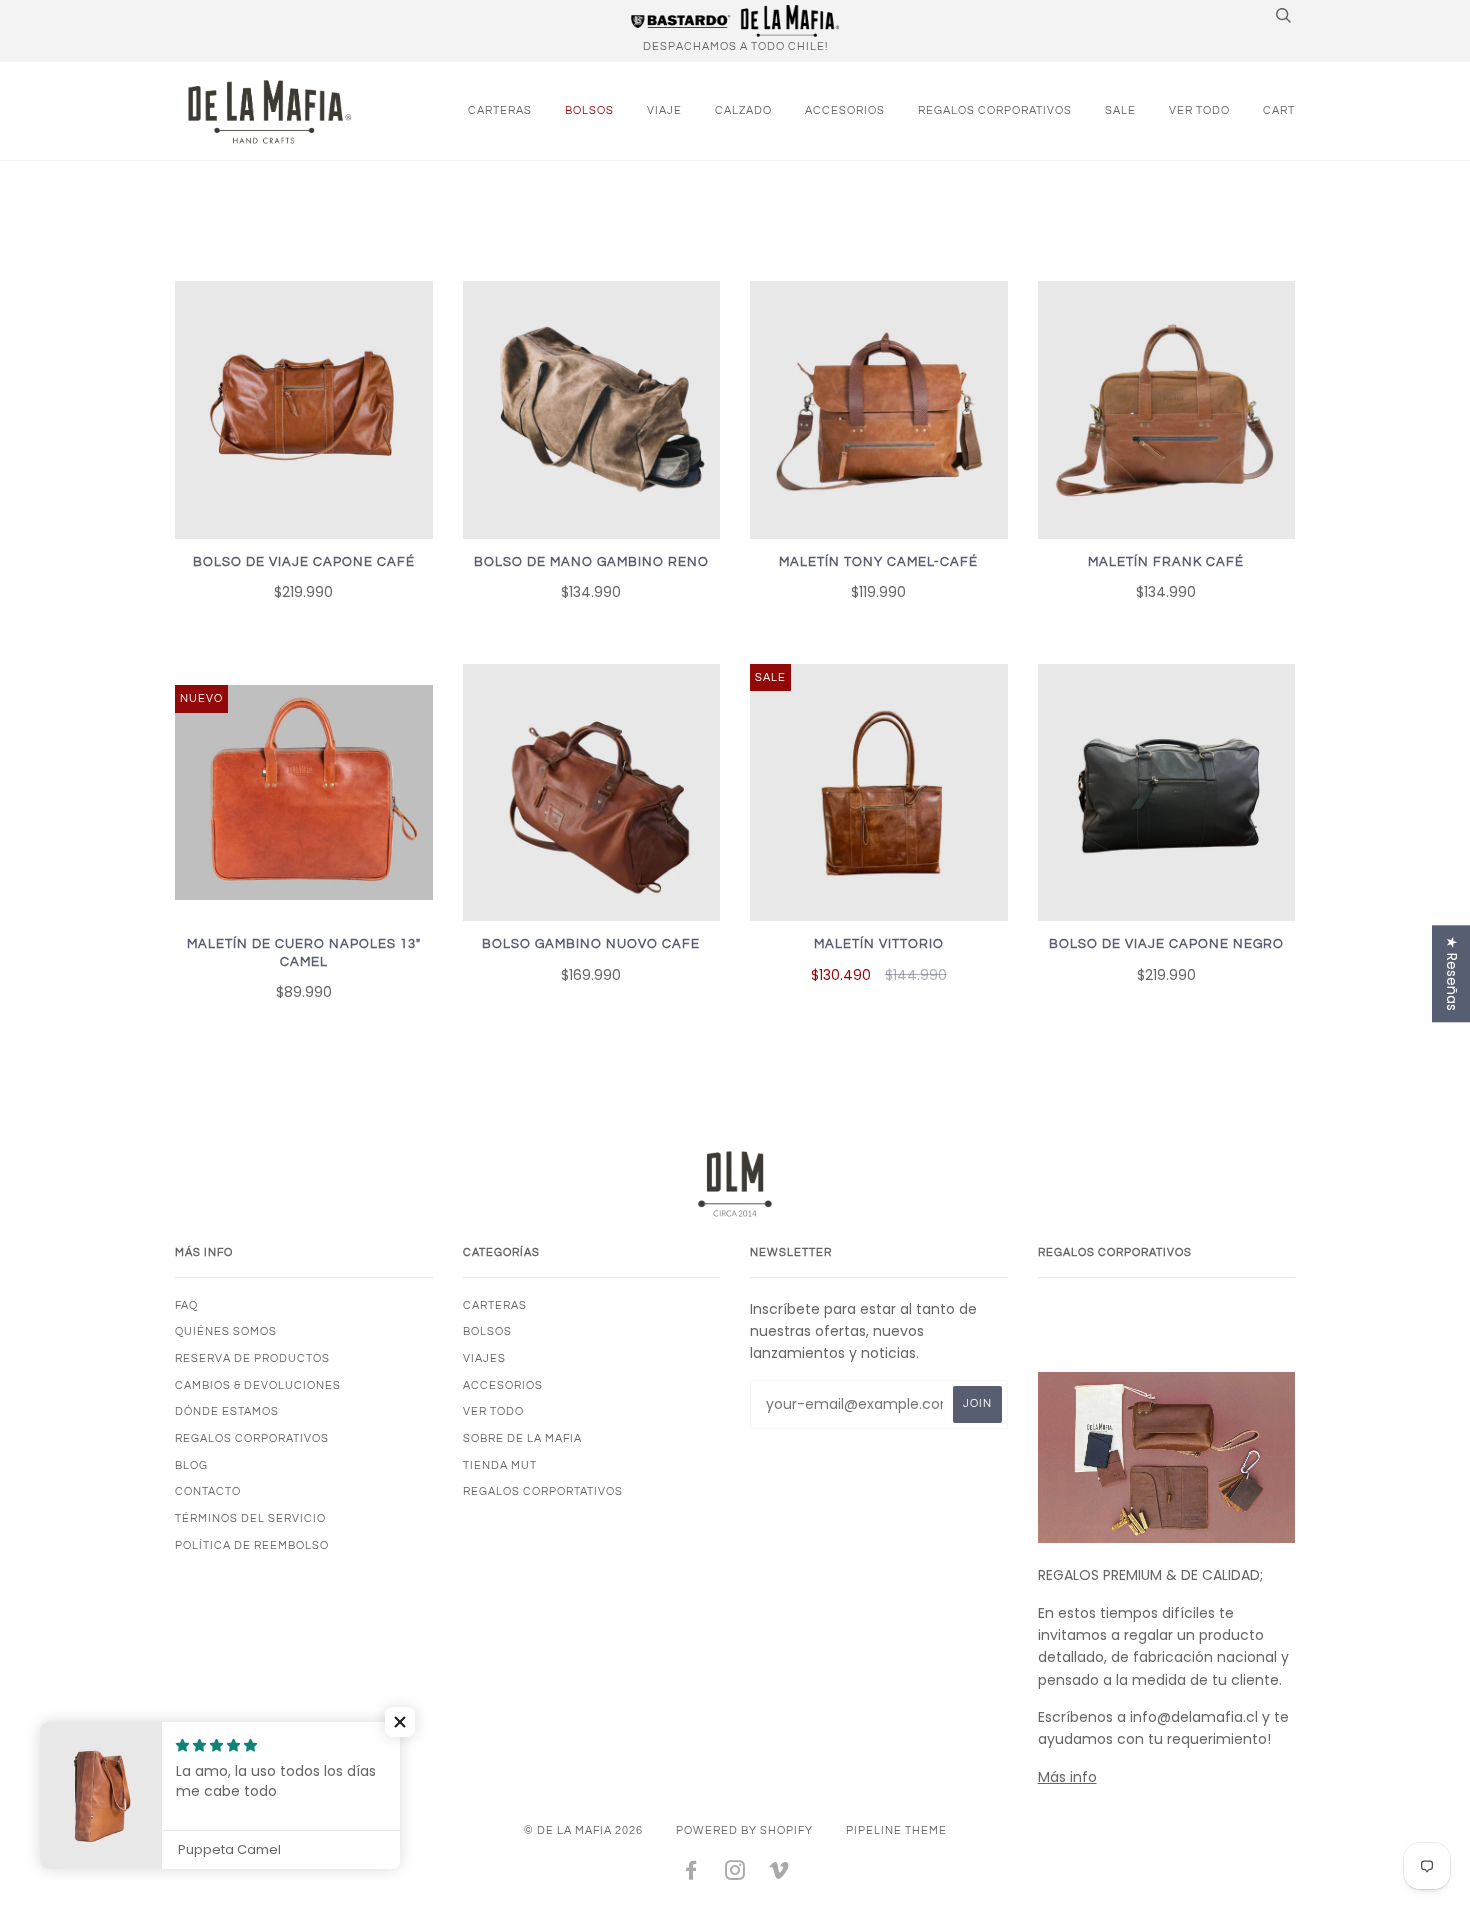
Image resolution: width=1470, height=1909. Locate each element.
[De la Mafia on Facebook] (691, 1874)
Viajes (484, 1358)
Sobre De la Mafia (522, 1438)
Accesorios (845, 110)
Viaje (664, 110)
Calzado (743, 110)
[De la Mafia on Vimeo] (779, 1874)
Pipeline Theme (896, 1830)
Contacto (208, 1491)
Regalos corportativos (543, 1491)
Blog (191, 1465)
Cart (1279, 110)
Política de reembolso (252, 1545)
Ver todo (1199, 110)
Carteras (500, 110)
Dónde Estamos (227, 1411)
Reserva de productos (252, 1358)
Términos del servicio (250, 1518)
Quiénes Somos (226, 1331)
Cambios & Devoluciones (258, 1385)
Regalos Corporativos (995, 110)
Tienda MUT (500, 1465)
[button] (400, 1722)
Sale (1120, 110)
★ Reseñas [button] (1452, 973)
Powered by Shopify (744, 1830)
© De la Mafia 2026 (583, 1830)
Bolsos (589, 110)
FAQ (186, 1305)
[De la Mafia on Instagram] (735, 1874)
